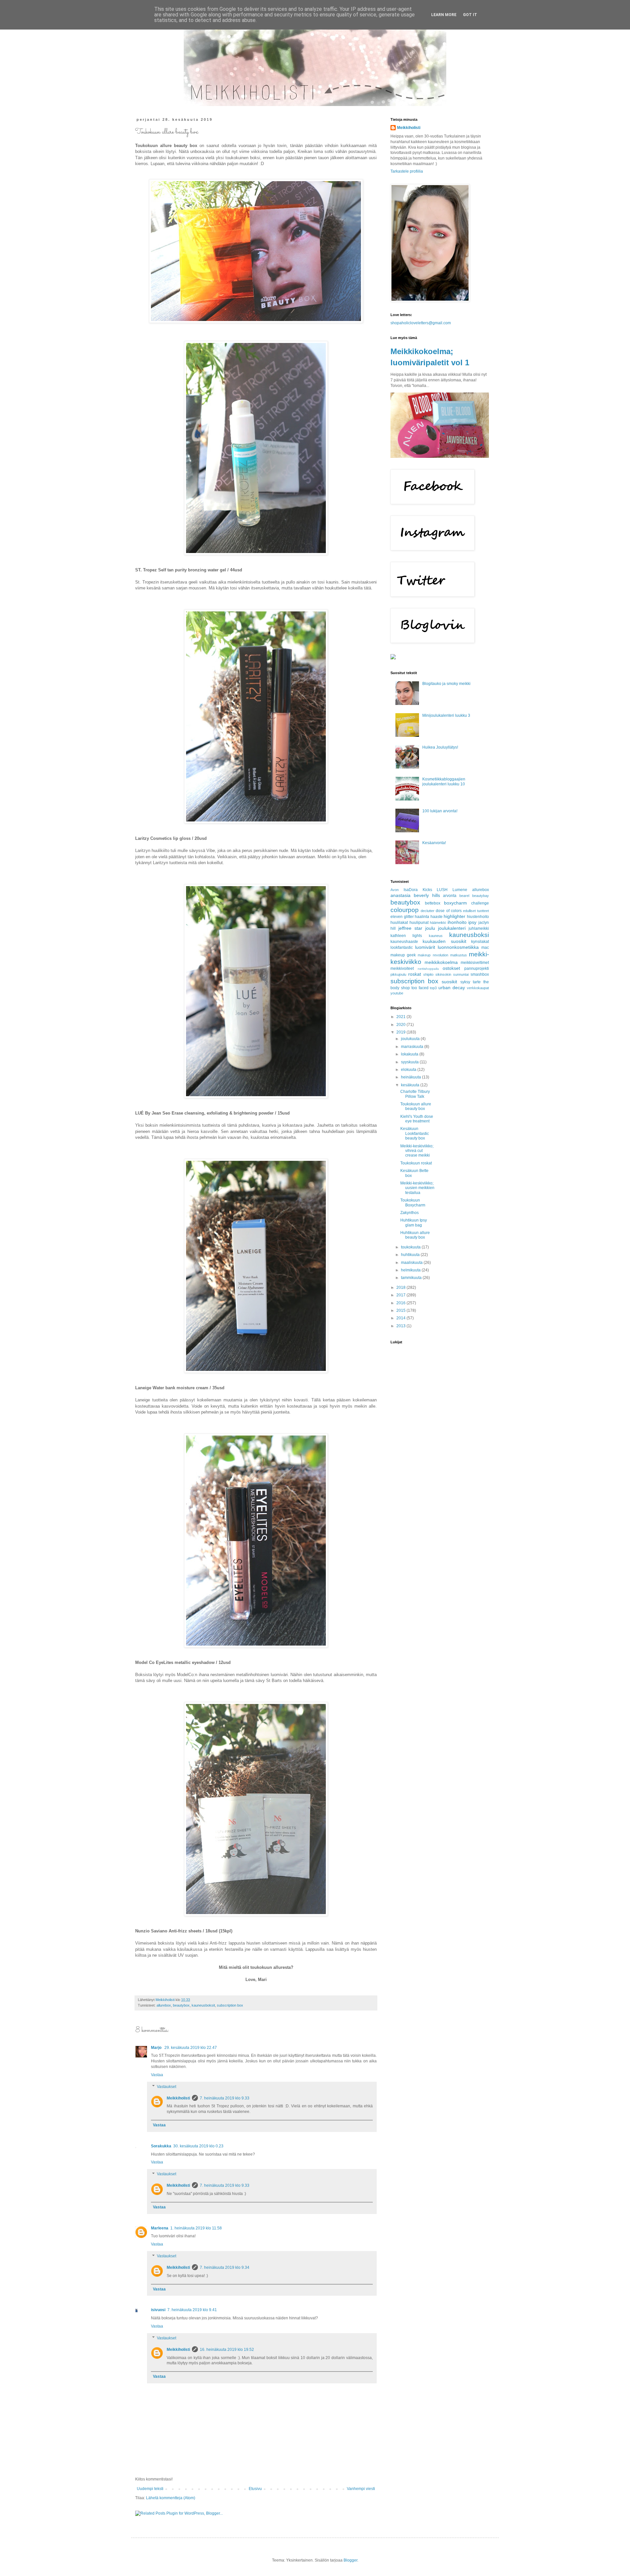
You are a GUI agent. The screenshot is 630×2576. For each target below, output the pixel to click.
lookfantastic (402, 947)
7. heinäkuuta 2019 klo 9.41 (192, 2310)
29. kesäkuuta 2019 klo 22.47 (191, 2048)
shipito (428, 974)
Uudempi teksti (150, 2489)
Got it (470, 15)
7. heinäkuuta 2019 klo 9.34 (225, 2267)
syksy (465, 982)
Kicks (427, 890)
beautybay (481, 896)
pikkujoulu (398, 974)
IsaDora (411, 890)
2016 (401, 1303)
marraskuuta (413, 1047)
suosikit (449, 982)
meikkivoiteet (402, 969)
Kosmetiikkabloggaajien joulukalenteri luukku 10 (444, 781)
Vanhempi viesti (361, 2489)
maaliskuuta (412, 1263)
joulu (430, 928)
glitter (409, 917)
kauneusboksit (203, 2005)
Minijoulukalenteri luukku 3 (446, 715)
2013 (401, 1326)
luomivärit (425, 947)
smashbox (480, 974)
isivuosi (158, 2310)
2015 (401, 1310)
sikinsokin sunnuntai (452, 974)
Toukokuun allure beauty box (416, 1106)
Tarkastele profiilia (407, 171)
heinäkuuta (411, 1077)
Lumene (460, 890)
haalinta (422, 917)
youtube (397, 993)
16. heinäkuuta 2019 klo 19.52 (227, 2350)
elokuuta (409, 1070)
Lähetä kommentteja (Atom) (171, 2498)
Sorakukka (161, 2146)
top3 (433, 988)
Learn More (444, 15)
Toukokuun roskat (416, 1163)
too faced (420, 988)
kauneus (436, 936)
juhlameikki (479, 928)
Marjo (157, 2048)
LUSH (442, 890)
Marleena (160, 2228)
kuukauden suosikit (444, 941)
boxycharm (455, 903)
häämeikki (438, 923)
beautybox (181, 2005)
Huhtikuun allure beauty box (415, 1235)
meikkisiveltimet (475, 963)
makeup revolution (433, 955)
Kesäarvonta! (434, 843)
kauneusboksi (469, 935)
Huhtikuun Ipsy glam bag (414, 1223)
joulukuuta (411, 1039)
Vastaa (157, 2075)
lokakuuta (410, 1054)
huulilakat (399, 923)
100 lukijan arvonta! (440, 811)
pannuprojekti (477, 969)
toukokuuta (411, 1247)
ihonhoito (457, 922)
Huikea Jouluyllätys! (440, 747)
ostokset (451, 968)
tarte (477, 982)
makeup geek (403, 955)
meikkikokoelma (441, 962)
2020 (401, 1025)
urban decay (452, 988)
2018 (401, 1288)
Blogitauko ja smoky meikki (446, 684)
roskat (415, 974)
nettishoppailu (428, 969)
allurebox (164, 2005)
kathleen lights (406, 936)
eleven (397, 917)
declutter (428, 911)
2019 (401, 1032)
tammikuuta (412, 1278)
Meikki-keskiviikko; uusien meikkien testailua (417, 1188)
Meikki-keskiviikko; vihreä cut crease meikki (417, 1151)
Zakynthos (409, 1213)
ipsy (472, 922)
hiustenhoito (478, 917)
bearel (464, 896)
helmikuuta (411, 1270)
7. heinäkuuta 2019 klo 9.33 (225, 2098)
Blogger (350, 2560)
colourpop (405, 910)
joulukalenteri (452, 928)
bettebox (433, 903)
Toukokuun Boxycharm (413, 1203)
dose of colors (449, 911)
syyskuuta (410, 1062)
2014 (401, 1318)
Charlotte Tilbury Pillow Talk (415, 1094)
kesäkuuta (411, 1085)
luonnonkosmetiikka (458, 947)
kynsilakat (480, 942)
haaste (437, 917)
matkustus (459, 955)
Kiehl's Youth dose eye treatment (417, 1119)
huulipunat (419, 923)
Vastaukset (167, 2087)
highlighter (454, 916)
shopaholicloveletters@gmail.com (421, 323)
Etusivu (255, 2489)
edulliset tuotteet (476, 911)
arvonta (450, 896)
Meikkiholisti (178, 2098)
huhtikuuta (411, 1255)
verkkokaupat (478, 988)
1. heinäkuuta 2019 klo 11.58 (196, 2228)
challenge (480, 903)
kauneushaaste (404, 942)
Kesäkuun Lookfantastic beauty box (415, 1133)
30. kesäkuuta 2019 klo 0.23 (198, 2146)
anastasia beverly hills (415, 895)
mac (485, 947)
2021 (401, 1017)
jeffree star (410, 928)
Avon (395, 890)
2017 (401, 1295)
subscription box (230, 2005)
